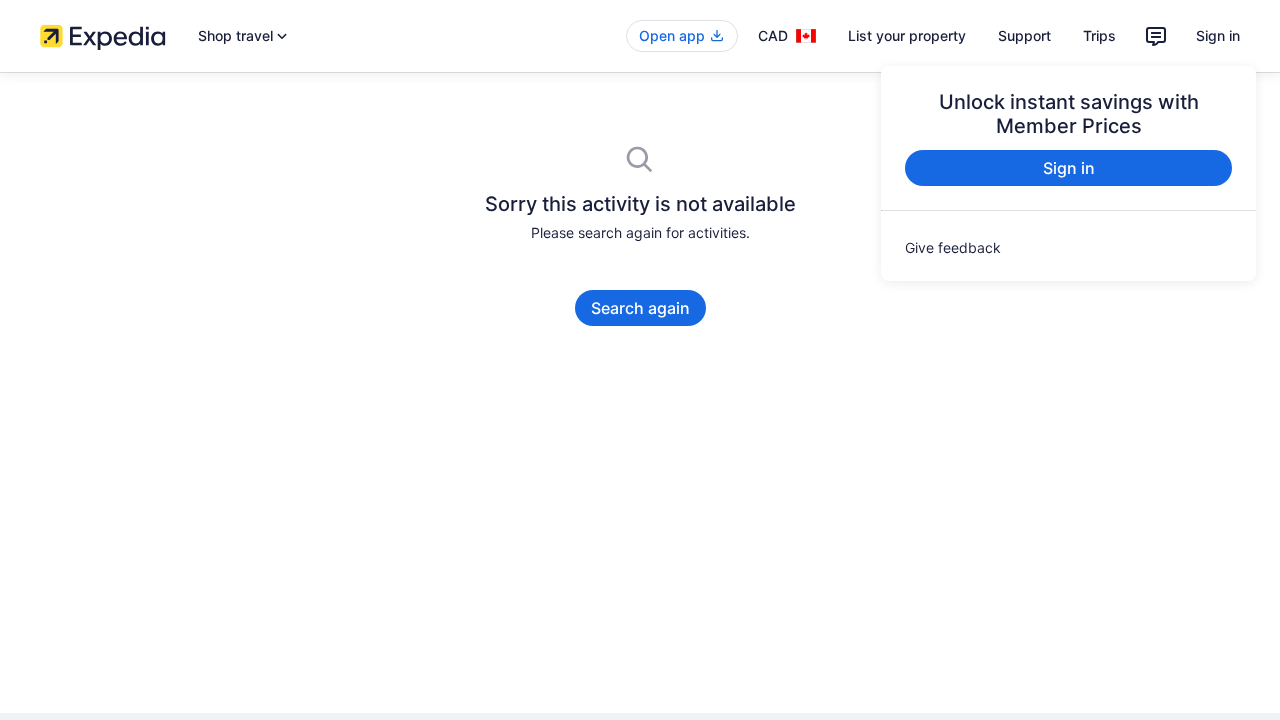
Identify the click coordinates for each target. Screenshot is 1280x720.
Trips (1099, 35)
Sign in (1218, 35)
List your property (907, 35)
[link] (1068, 248)
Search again (640, 308)
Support (1024, 35)
